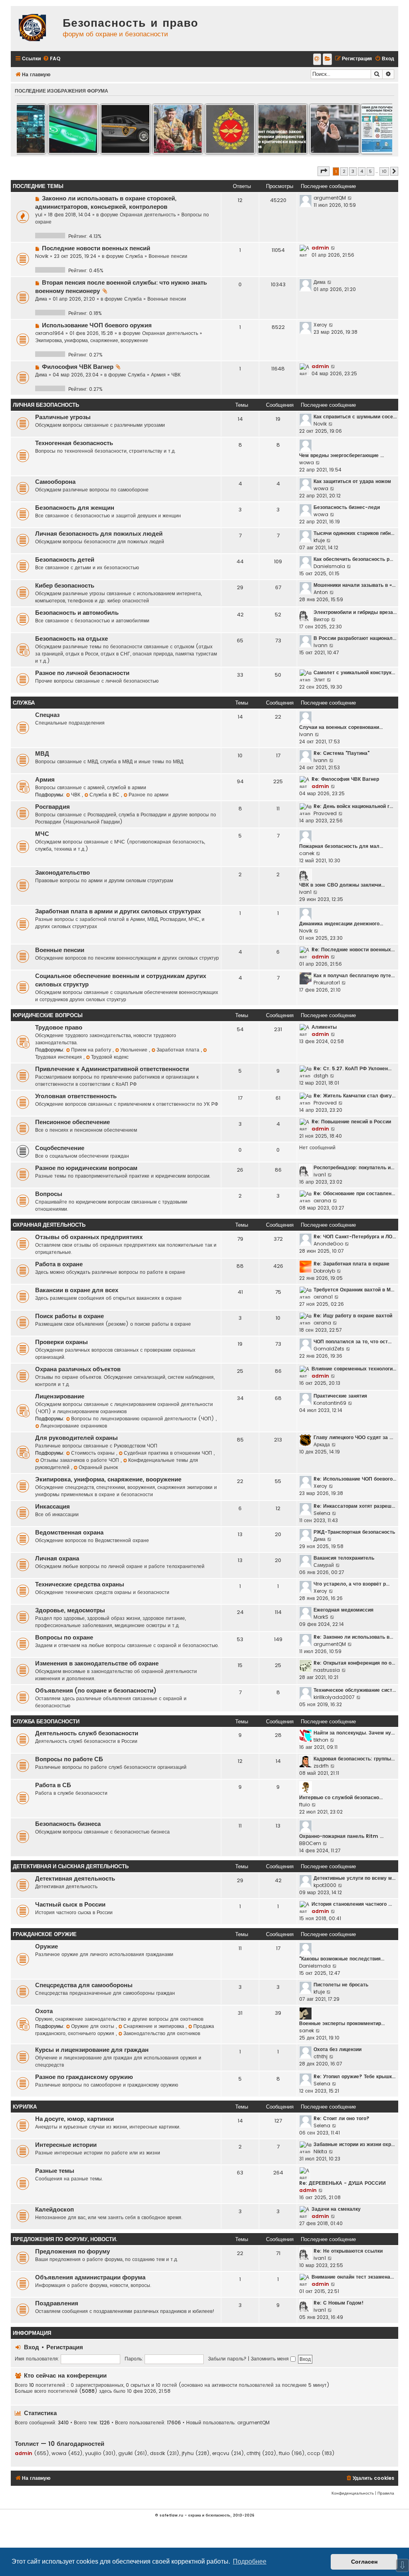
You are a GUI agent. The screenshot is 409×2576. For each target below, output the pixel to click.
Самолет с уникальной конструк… (354, 672)
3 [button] (353, 171)
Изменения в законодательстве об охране (97, 1663)
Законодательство (63, 873)
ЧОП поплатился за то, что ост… (352, 1341)
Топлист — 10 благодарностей (60, 2444)
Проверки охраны (62, 1342)
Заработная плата (179, 1050)
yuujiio (93, 2453)
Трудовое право (59, 1028)
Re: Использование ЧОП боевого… (355, 1479)
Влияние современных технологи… (354, 1369)
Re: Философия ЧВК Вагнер (345, 779)
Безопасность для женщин (75, 508)
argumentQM (330, 198)
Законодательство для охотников (162, 2033)
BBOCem (310, 1843)
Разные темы (55, 2171)
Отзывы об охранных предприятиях (89, 1237)
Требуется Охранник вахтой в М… (354, 1290)
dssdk (157, 2453)
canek (307, 853)
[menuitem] (52, 59)
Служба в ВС (105, 795)
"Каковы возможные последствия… (342, 1959)
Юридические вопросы (48, 1015)
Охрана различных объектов (78, 1369)
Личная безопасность (46, 405)
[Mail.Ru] (317, 59)
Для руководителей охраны (76, 1438)
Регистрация (65, 2347)
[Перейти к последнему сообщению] (350, 198)
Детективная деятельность (75, 1879)
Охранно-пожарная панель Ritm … (341, 1836)
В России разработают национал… (355, 638)
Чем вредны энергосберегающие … (341, 455)
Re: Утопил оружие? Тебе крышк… (354, 2076)
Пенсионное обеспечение (72, 1122)
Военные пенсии (168, 256)
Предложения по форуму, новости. (65, 2239)
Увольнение (135, 1050)
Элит (319, 680)
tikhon (321, 1740)
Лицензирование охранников (74, 1426)
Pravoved (325, 813)
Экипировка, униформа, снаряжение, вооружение (92, 340)
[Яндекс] (327, 59)
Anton (321, 592)
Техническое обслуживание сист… (355, 1690)
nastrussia (327, 1670)
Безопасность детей (65, 560)
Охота (44, 2011)
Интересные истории (66, 2145)
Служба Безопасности (46, 1722)
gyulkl (125, 2453)
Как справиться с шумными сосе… (355, 417)
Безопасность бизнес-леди (347, 507)
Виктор (322, 619)
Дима (41, 299)
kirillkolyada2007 (334, 1697)
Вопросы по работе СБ (69, 1759)
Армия (158, 375)
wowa (307, 462)
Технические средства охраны (80, 1584)
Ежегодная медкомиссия (343, 1610)
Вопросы (49, 1194)
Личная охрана (57, 1558)
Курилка (25, 2107)
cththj (321, 2056)
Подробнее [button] (250, 2561)
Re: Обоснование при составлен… (354, 1193)
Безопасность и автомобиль (77, 613)
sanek (307, 2031)
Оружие (47, 1946)
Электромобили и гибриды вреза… (355, 612)
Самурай (324, 1565)
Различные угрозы (63, 417)
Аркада (322, 1444)
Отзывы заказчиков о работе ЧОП (80, 1460)
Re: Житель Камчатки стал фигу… (354, 1096)
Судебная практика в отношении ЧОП (169, 1453)
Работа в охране (59, 1264)
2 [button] (344, 171)
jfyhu (188, 2453)
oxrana (322, 1201)
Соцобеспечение (60, 1148)
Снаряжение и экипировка (155, 2026)
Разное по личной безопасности (82, 673)
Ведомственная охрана (69, 1533)
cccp (314, 2453)
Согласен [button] (364, 2562)
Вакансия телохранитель (344, 1558)
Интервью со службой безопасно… (341, 1797)
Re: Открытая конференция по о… (354, 1663)
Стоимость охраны (94, 1453)
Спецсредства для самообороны (84, 1985)
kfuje (319, 540)
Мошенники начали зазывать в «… (354, 585)
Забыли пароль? (227, 2359)
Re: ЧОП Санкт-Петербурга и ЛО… (355, 1237)
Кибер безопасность (65, 586)
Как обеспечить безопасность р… (353, 559)
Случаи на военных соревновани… (341, 727)
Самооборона (55, 482)
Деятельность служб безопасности (87, 1733)
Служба (134, 256)
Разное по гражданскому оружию (84, 2077)
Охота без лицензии (338, 2049)
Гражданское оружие (45, 1934)
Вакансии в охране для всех (77, 1290)
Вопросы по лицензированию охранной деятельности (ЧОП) (143, 1419)
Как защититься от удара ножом (352, 481)
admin (320, 248)
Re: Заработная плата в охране (351, 1264)
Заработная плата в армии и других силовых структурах (118, 911)
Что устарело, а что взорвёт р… (351, 1584)
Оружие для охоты (93, 2026)
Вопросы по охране (64, 1637)
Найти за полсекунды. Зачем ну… (354, 1733)
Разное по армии (149, 795)
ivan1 (305, 892)
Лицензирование (60, 1396)
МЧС (42, 834)
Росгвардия (53, 807)
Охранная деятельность (148, 215)
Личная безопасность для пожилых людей (99, 534)
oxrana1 (323, 1297)
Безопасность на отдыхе (71, 639)
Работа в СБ (53, 1785)
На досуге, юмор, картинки (74, 2119)
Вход (32, 2347)
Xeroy (320, 325)
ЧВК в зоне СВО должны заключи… (342, 885)
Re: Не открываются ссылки (348, 2251)
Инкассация (53, 1507)
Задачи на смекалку (336, 2209)
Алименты (324, 1027)
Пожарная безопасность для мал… (341, 846)
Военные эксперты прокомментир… (342, 2023)
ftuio (305, 1805)
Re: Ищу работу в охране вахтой (353, 1316)
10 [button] (384, 171)
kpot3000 (325, 1885)
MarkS (321, 1617)
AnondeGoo (328, 1244)
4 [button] (362, 171)
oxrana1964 (50, 333)
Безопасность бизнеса (68, 1824)
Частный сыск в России (70, 1905)
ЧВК (176, 375)
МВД (42, 754)
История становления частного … (352, 1904)
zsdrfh (321, 1766)
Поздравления (57, 2303)
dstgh (321, 1076)
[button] (324, 171)
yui (39, 215)
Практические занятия (340, 1396)
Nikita (320, 2151)
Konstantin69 (330, 1403)
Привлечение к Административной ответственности (112, 1069)
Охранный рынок (98, 1467)
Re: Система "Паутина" (341, 753)
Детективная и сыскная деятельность (71, 1866)
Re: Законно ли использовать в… (353, 1637)
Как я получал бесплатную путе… (354, 975)
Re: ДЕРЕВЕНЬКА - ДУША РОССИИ (342, 2183)
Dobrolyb (324, 1271)
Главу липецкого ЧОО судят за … (353, 1437)
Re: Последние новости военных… (353, 949)
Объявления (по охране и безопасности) (96, 1691)
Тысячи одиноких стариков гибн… (354, 533)
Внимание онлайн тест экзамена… (353, 2277)
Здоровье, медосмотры (70, 1610)
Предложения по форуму (72, 2251)
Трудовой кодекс (110, 1057)
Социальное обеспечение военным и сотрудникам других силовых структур (121, 980)
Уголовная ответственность (76, 1096)
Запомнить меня (271, 2359)
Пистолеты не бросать (341, 1985)
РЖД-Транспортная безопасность (354, 1532)
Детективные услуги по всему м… (354, 1878)
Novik (42, 256)
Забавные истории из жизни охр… (354, 2144)
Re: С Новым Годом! (339, 2303)
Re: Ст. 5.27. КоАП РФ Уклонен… (352, 1068)
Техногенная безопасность (74, 443)
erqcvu (221, 2453)
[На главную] (35, 29)
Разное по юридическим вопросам (86, 1168)
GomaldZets (329, 1349)
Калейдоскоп (55, 2210)
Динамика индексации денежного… (341, 924)
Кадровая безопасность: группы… (354, 1759)
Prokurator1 (327, 983)
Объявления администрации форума (90, 2277)
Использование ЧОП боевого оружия (97, 325)
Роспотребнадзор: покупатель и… (354, 1167)
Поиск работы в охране (69, 1316)
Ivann (321, 645)
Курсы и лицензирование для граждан (92, 2050)
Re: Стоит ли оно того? (341, 2118)
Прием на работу (92, 1050)
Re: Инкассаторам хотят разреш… (354, 1506)
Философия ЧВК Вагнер (78, 367)
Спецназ (47, 715)
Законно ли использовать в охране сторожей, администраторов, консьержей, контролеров (106, 203)
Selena (322, 1513)
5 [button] (370, 171)
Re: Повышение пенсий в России (351, 1122)
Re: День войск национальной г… (353, 806)
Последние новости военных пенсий (96, 248)
